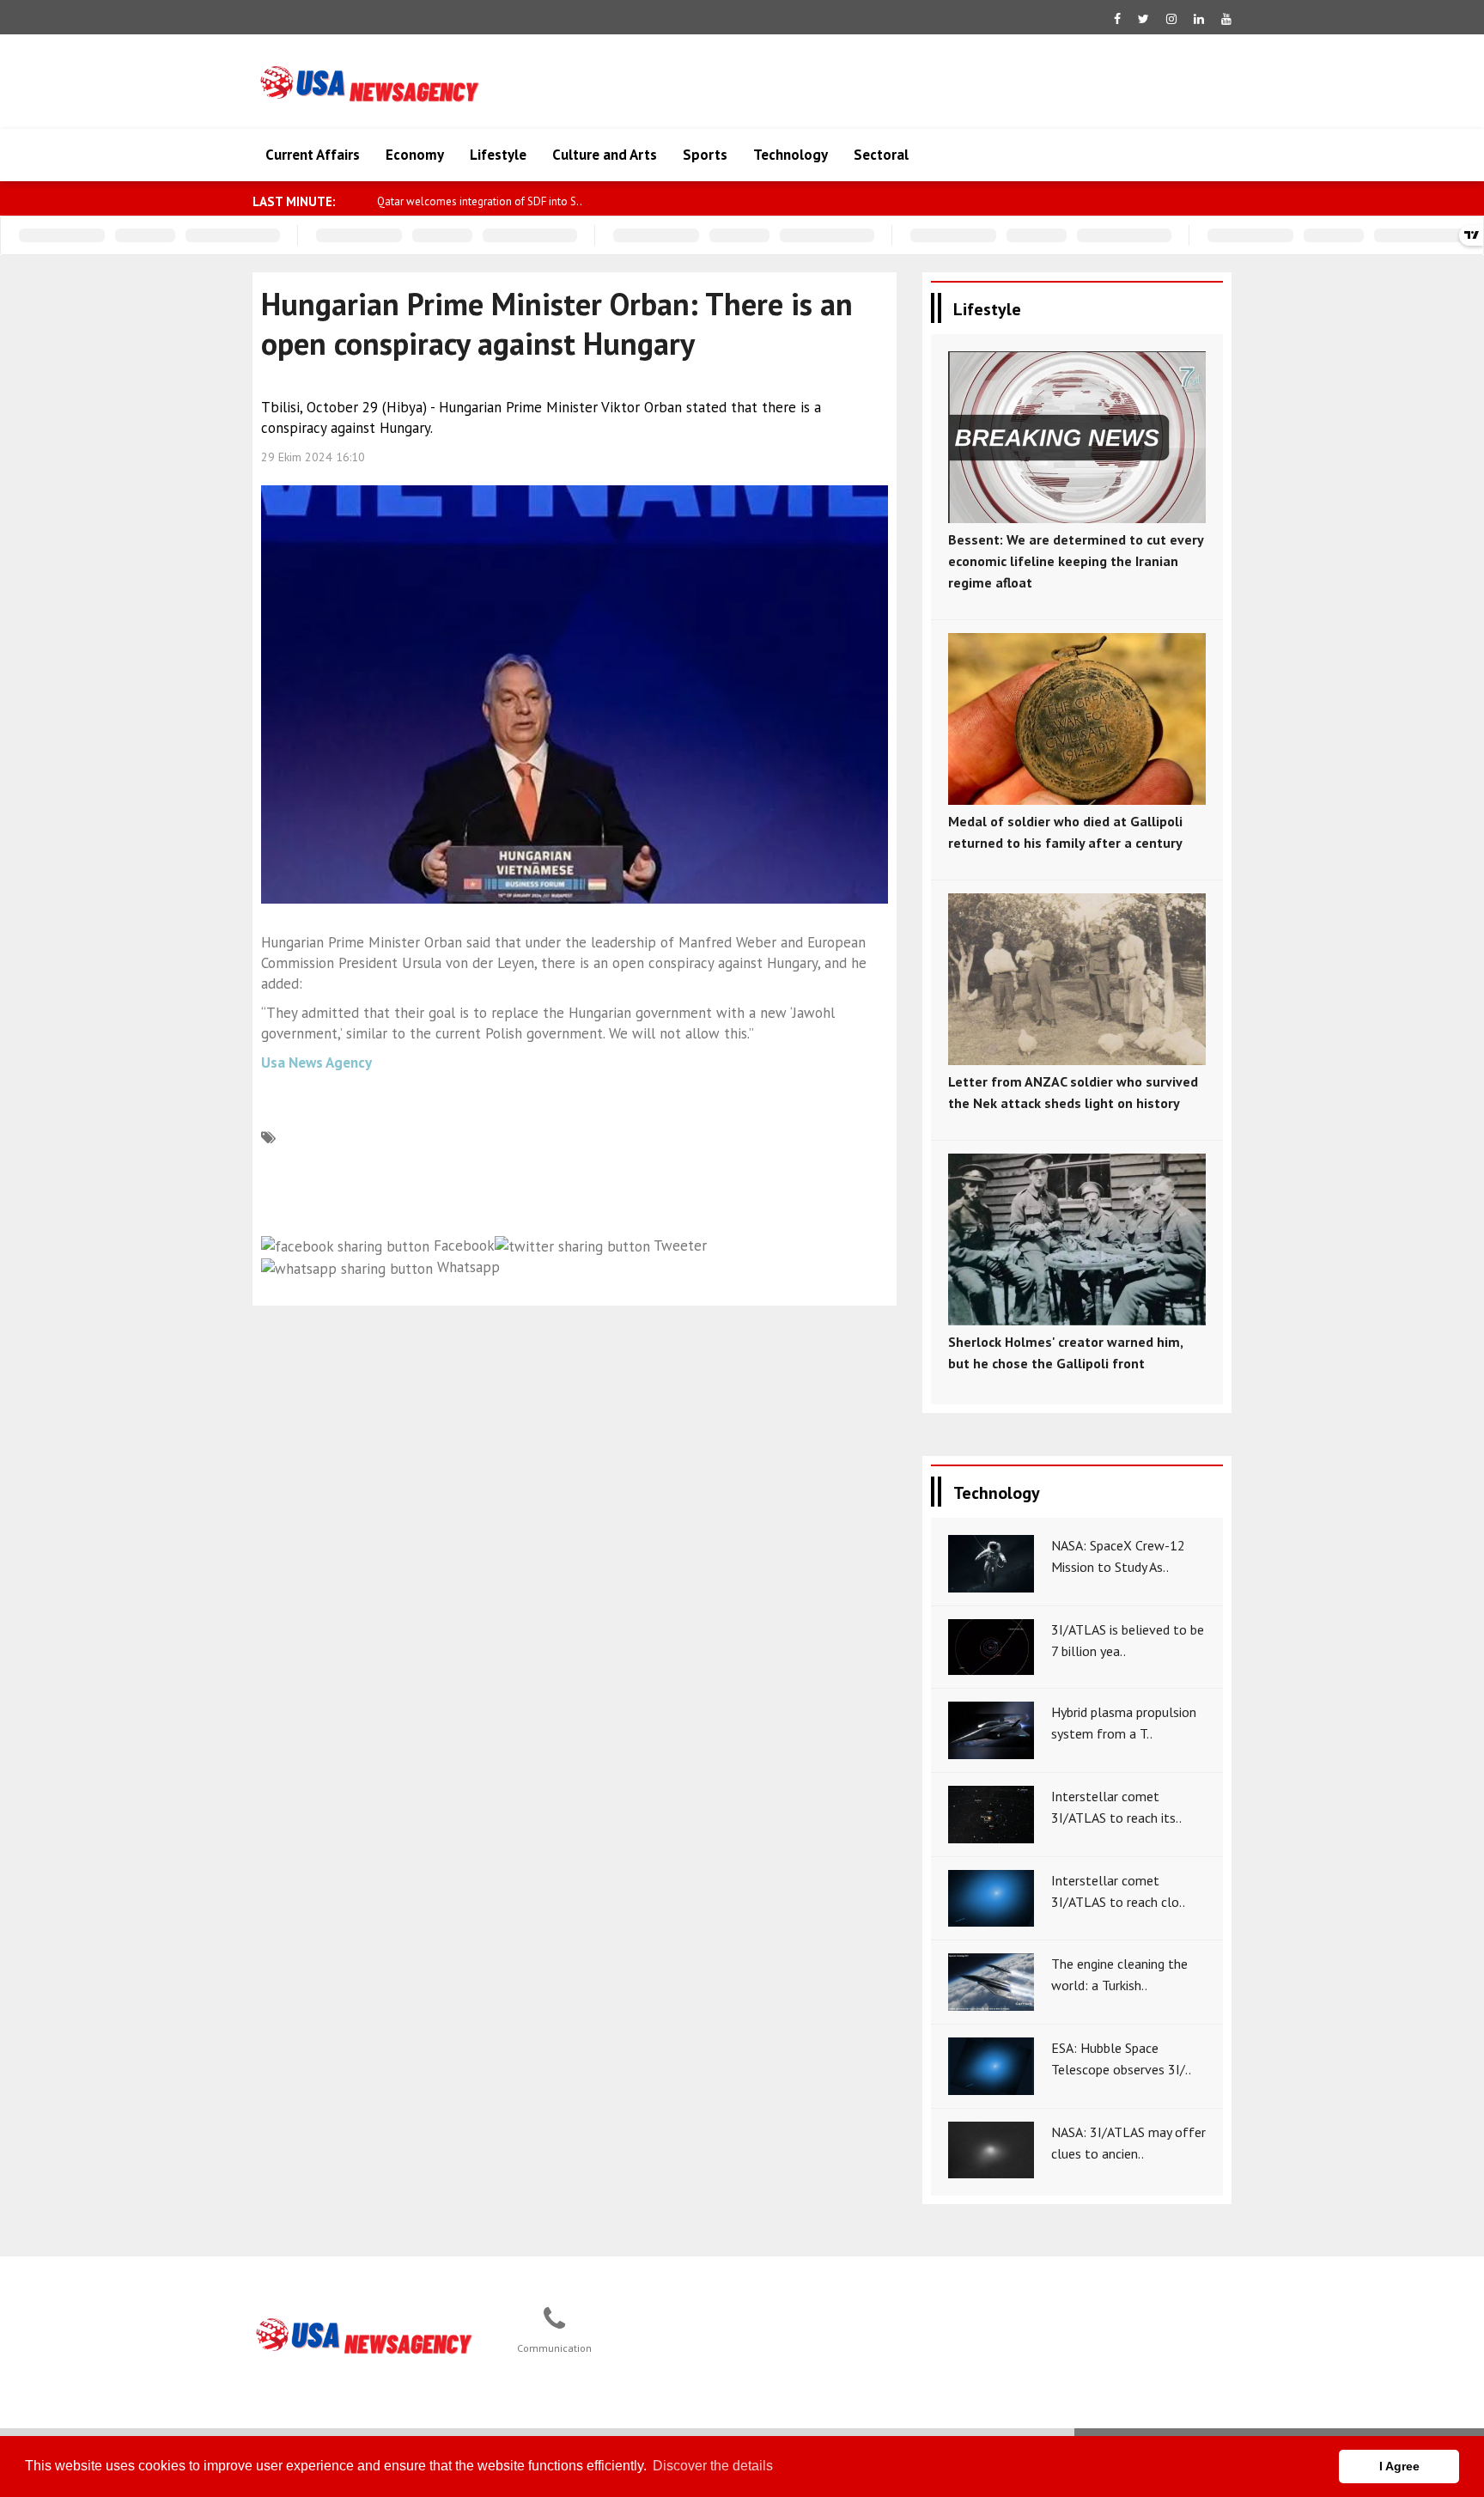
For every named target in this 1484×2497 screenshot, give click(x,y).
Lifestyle (498, 155)
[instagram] (1171, 19)
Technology (791, 155)
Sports (705, 155)
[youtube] (1226, 19)
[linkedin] (1199, 19)
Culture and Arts (605, 155)
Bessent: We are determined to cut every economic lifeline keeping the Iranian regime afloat (1076, 561)
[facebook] (1117, 19)
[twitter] (1143, 19)
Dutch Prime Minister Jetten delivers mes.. (477, 201)
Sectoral (881, 155)
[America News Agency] (365, 2336)
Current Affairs (313, 155)
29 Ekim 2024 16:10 (313, 457)
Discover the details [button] (713, 2466)
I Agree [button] (1399, 2466)
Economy (415, 155)
